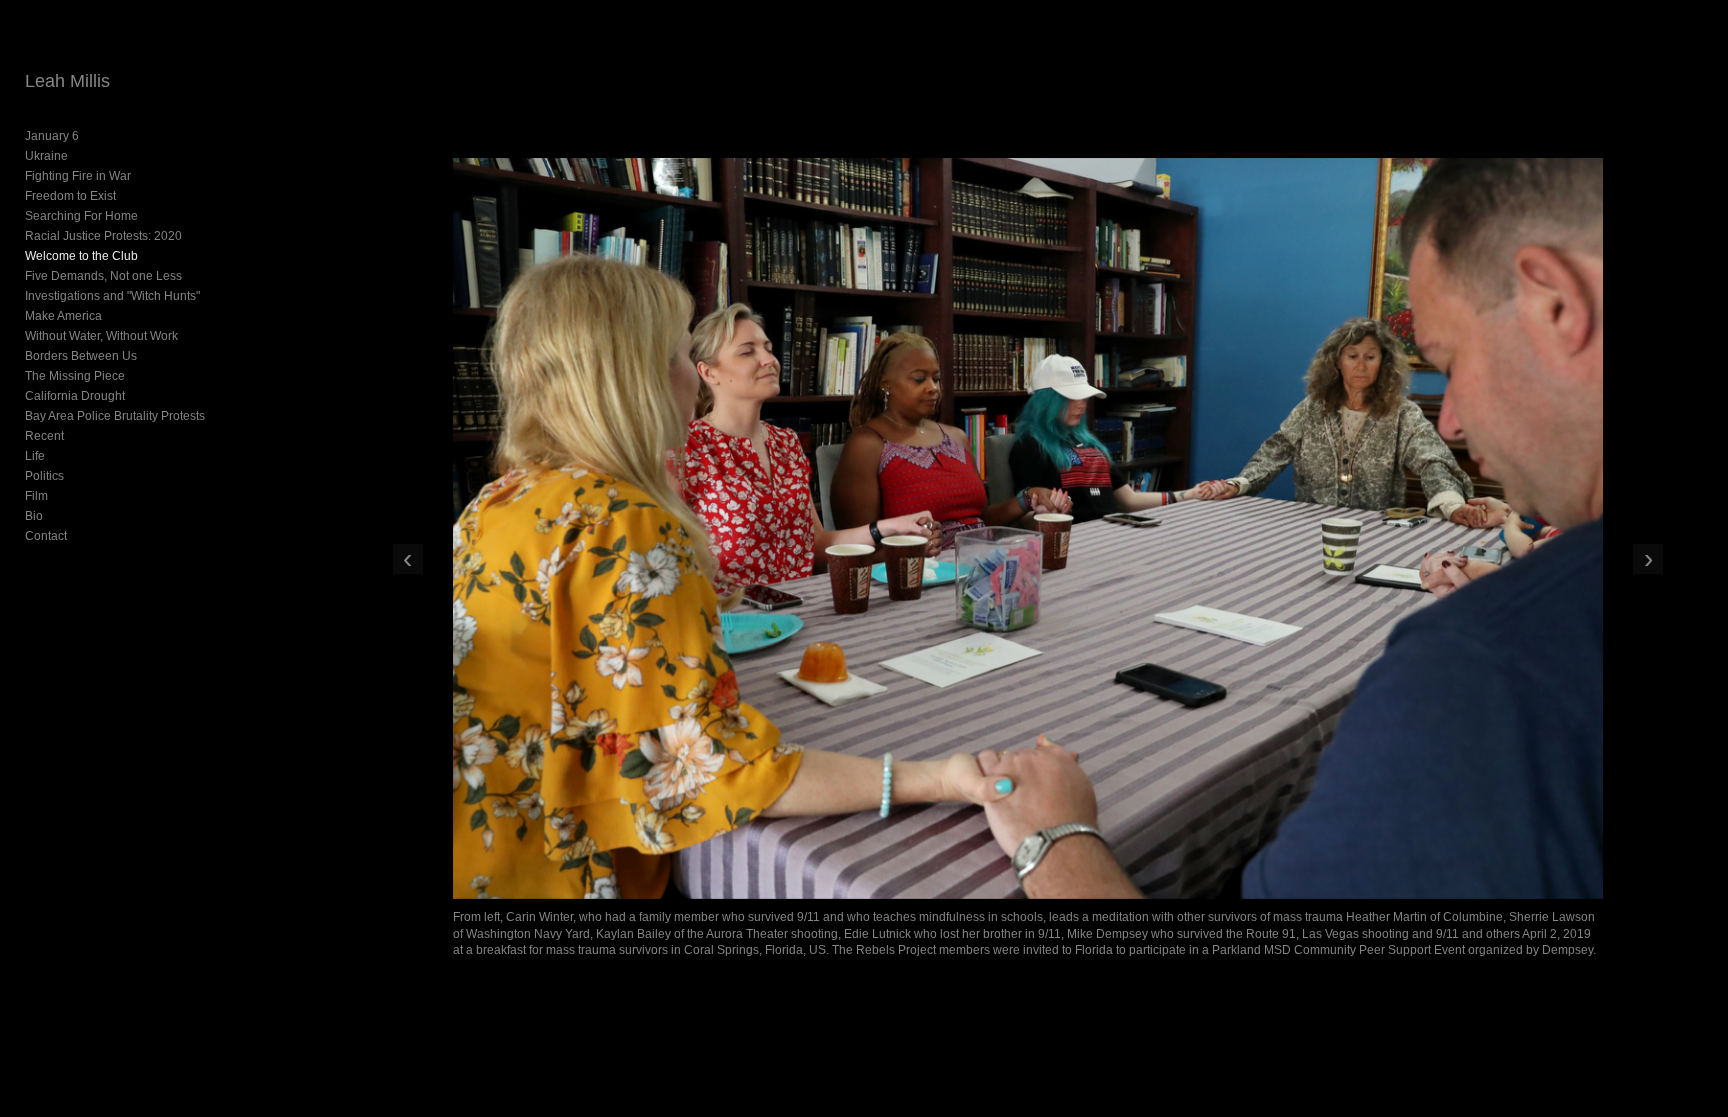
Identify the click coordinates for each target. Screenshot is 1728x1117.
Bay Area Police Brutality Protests (115, 416)
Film (36, 496)
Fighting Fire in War (78, 176)
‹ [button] (407, 559)
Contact (46, 536)
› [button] (1648, 559)
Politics (44, 476)
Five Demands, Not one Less (103, 276)
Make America (63, 316)
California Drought (75, 396)
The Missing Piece (75, 376)
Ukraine (46, 156)
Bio (34, 516)
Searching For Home (81, 216)
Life (35, 456)
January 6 (52, 136)
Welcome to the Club (81, 256)
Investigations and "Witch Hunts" (112, 296)
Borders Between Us (81, 356)
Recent (44, 436)
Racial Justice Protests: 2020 (103, 236)
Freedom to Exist (70, 196)
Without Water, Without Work (101, 336)
